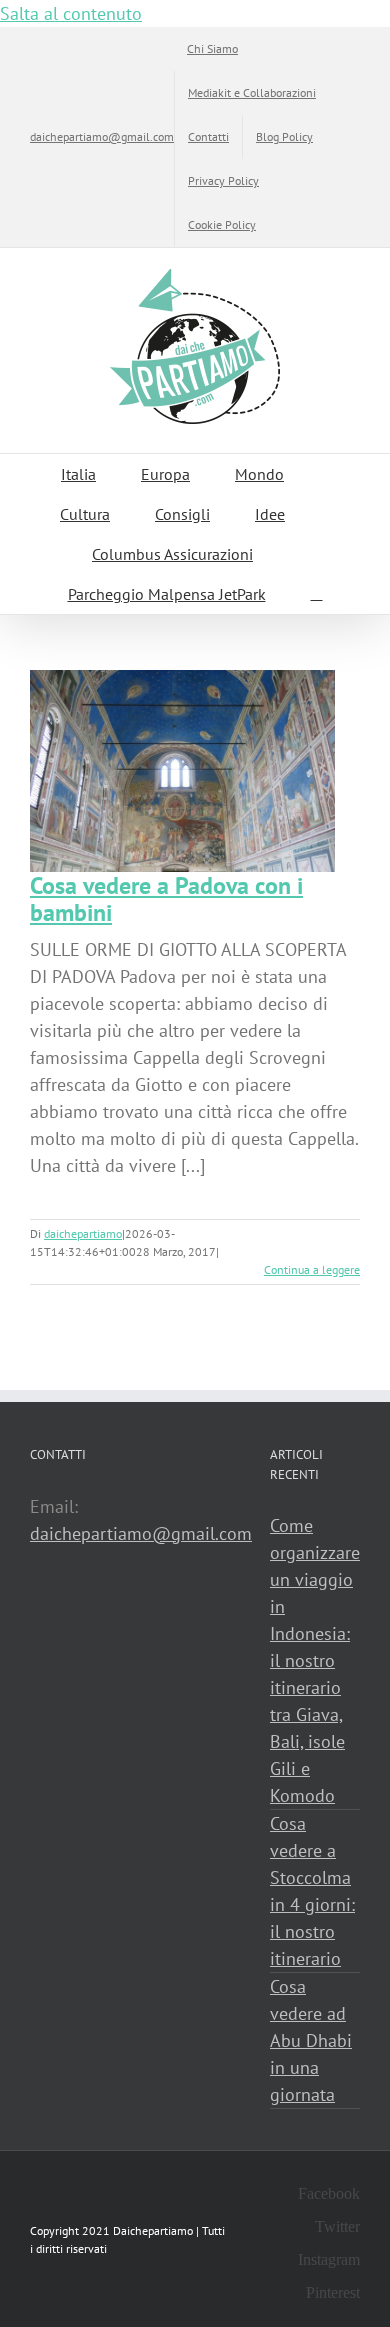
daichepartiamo (83, 1233)
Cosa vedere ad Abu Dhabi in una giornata (311, 2040)
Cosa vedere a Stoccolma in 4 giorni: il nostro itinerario (312, 1891)
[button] (317, 594)
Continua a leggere (312, 1269)
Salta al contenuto (71, 13)
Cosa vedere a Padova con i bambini (166, 899)
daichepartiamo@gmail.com (102, 136)
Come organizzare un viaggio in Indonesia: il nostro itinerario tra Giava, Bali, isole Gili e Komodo (315, 1660)
